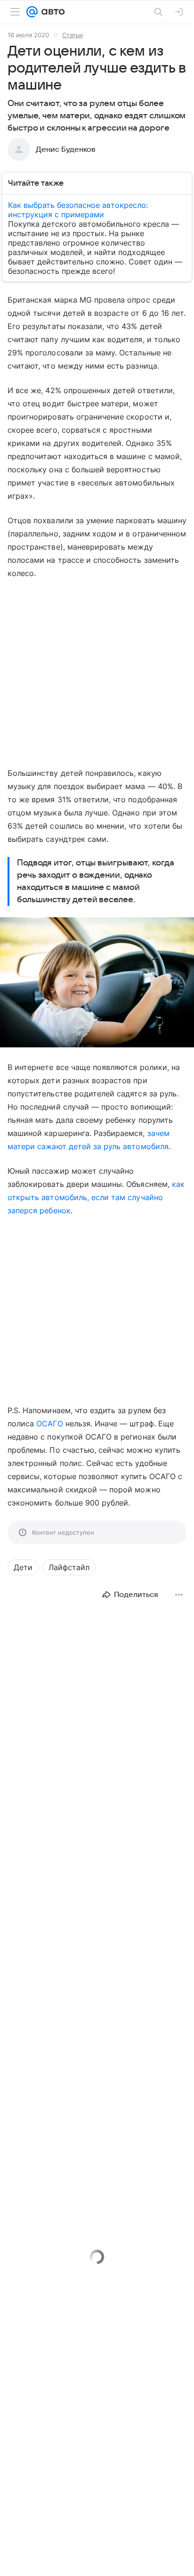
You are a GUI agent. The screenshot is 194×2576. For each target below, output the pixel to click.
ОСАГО (49, 1424)
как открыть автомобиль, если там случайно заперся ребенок (96, 1197)
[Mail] (32, 12)
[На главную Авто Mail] (51, 12)
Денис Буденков (66, 149)
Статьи (73, 35)
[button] (97, 983)
